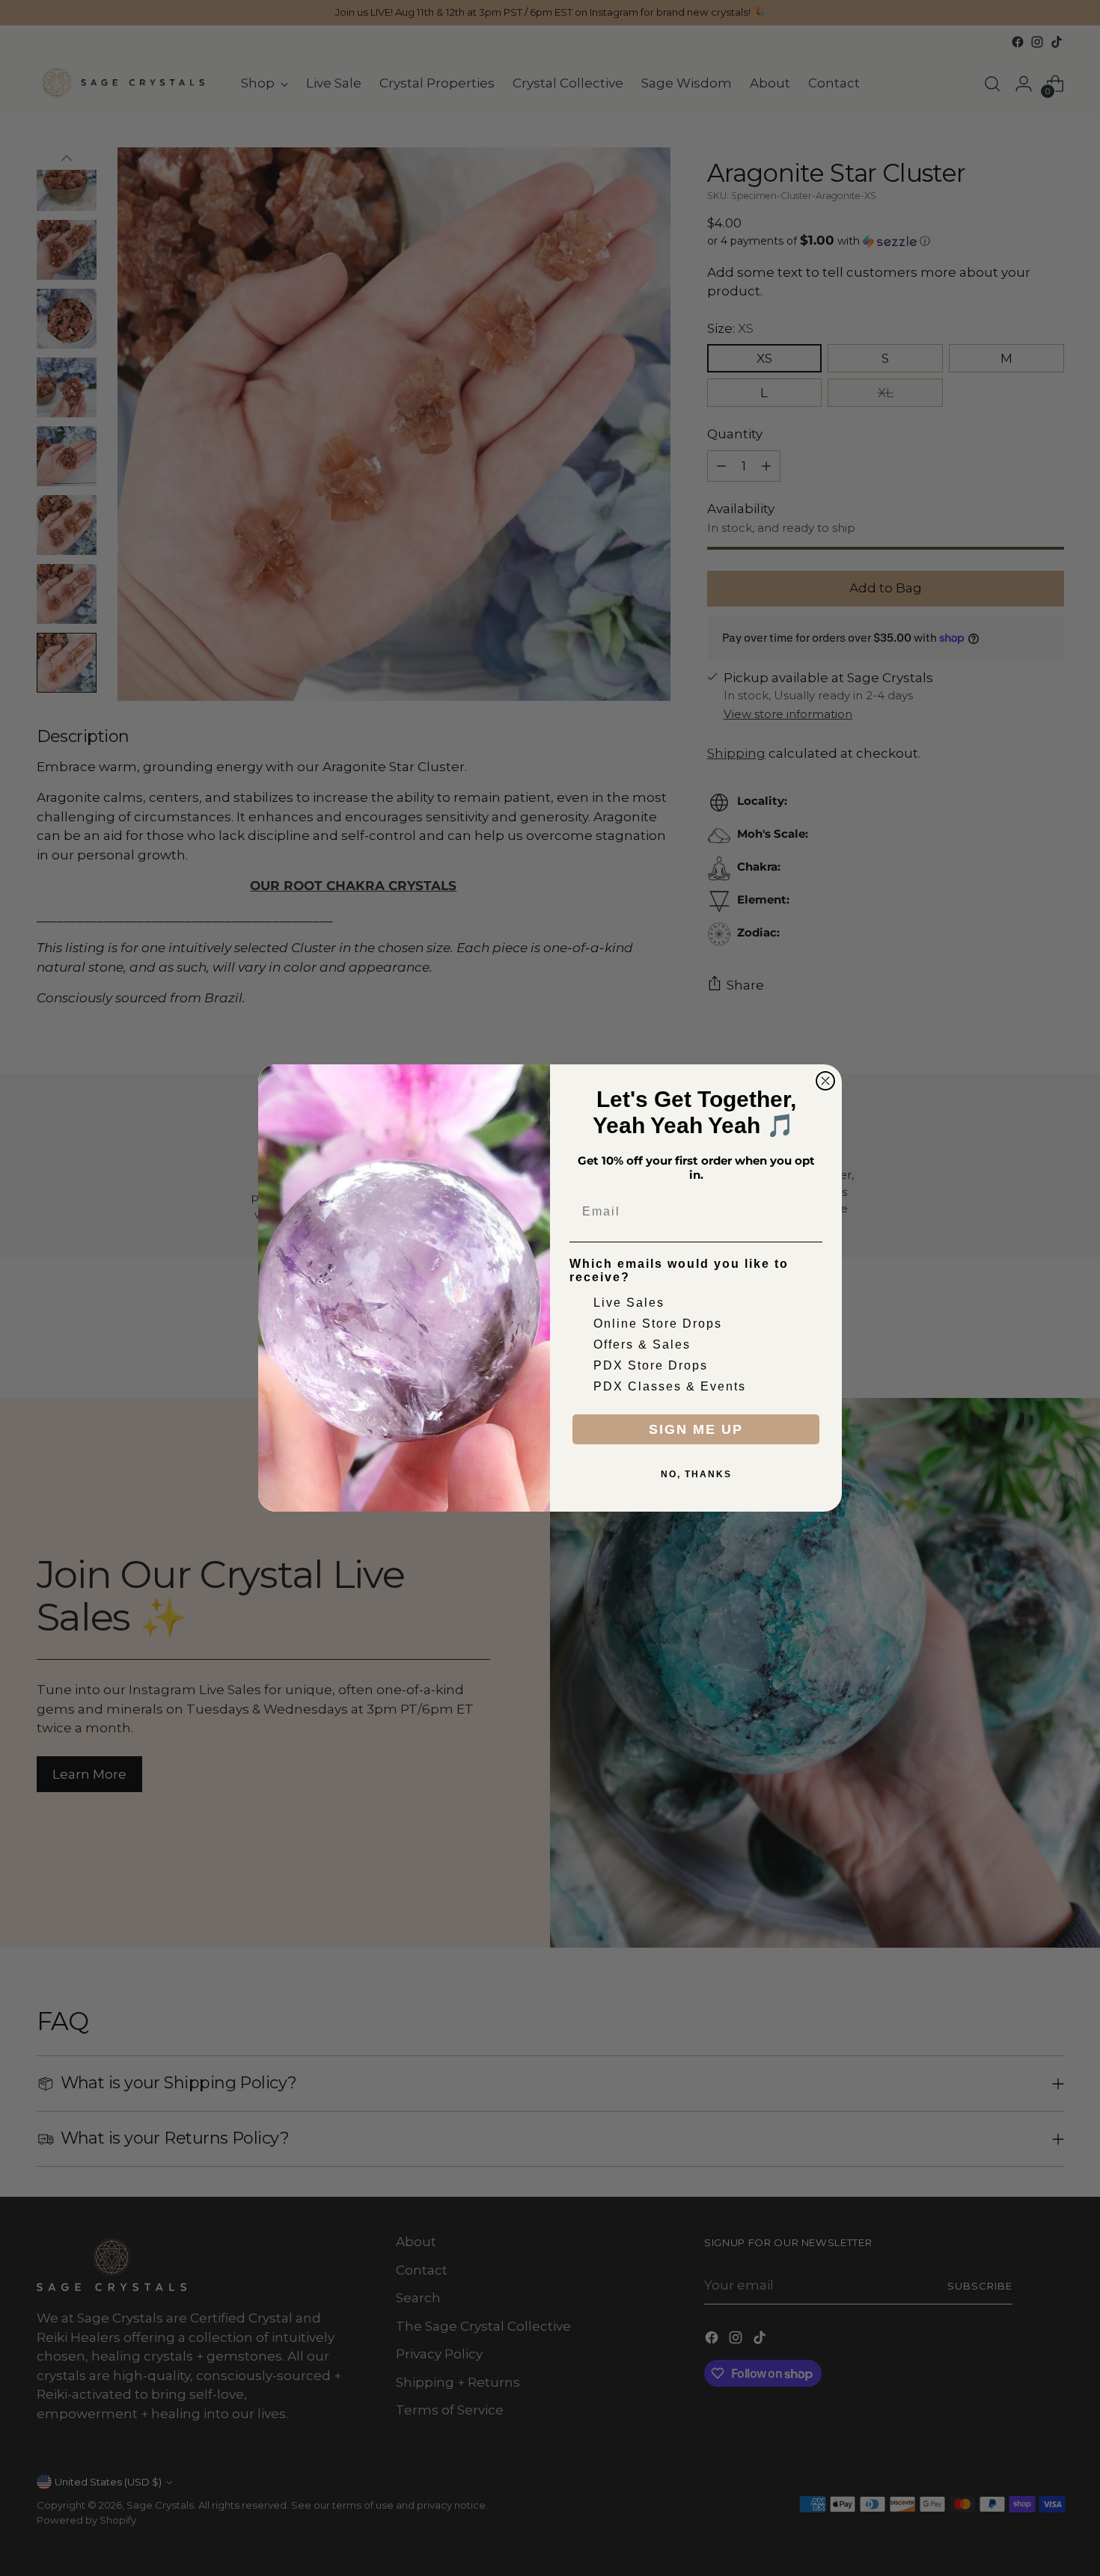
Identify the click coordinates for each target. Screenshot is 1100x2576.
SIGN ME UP (696, 1429)
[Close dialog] (825, 1081)
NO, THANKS (696, 1474)
